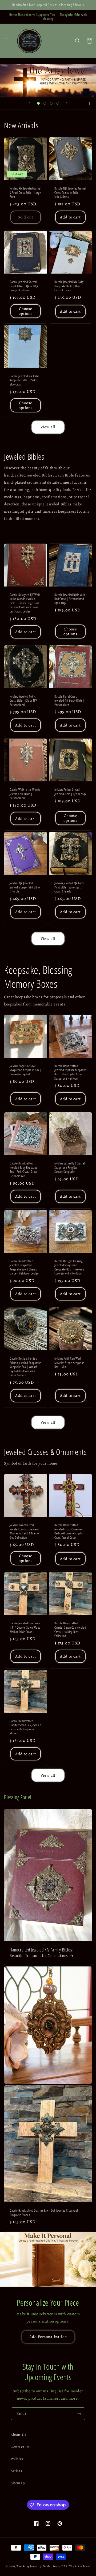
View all (48, 427)
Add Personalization (48, 2337)
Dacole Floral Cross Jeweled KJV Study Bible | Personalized (69, 701)
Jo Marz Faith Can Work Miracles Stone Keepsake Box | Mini (69, 1363)
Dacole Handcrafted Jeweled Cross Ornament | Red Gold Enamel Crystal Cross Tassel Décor (70, 1531)
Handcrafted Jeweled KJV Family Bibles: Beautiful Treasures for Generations (41, 1953)
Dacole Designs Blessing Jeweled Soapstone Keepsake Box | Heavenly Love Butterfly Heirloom (69, 1267)
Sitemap (18, 2483)
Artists (16, 2471)
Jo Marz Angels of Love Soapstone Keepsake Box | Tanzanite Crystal (25, 1070)
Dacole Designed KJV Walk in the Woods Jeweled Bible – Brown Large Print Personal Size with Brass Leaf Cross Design (25, 603)
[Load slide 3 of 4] (51, 103)
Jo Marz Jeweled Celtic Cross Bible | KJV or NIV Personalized (23, 701)
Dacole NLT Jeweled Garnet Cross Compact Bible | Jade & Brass (70, 193)
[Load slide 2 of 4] (45, 103)
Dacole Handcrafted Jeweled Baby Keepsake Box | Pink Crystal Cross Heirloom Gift (24, 1170)
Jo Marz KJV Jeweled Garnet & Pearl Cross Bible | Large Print (26, 193)
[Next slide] (67, 103)
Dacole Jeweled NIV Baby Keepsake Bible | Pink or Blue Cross (24, 380)
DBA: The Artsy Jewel (76, 2566)
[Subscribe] (79, 2414)
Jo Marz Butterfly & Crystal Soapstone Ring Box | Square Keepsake (70, 1168)
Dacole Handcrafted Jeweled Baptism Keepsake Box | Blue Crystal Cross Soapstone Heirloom (70, 1072)
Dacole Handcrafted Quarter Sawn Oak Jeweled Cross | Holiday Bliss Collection (70, 1629)
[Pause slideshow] (90, 103)
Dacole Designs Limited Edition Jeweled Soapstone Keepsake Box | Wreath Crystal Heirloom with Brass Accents (25, 1367)
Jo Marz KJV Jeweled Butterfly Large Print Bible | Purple (25, 887)
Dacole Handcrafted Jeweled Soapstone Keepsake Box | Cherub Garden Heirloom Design (24, 1267)
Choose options (26, 311)
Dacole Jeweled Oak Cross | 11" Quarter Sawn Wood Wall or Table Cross (25, 1627)
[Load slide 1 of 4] (38, 103)
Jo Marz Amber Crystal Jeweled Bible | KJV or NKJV (70, 792)
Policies (17, 2459)
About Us (19, 2435)
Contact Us (20, 2447)
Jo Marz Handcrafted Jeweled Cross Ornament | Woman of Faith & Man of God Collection (25, 1531)
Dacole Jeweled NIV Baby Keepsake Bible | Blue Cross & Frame (69, 286)
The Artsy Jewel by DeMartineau (39, 2566)
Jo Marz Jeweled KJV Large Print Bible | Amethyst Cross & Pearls (69, 887)
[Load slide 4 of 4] (58, 103)
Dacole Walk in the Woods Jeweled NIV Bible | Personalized (25, 794)
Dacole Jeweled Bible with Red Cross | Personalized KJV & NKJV (70, 599)
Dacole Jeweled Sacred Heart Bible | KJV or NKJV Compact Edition (24, 286)
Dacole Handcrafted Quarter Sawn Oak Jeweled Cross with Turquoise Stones (25, 1727)
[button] (7, 41)
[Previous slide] (29, 103)
